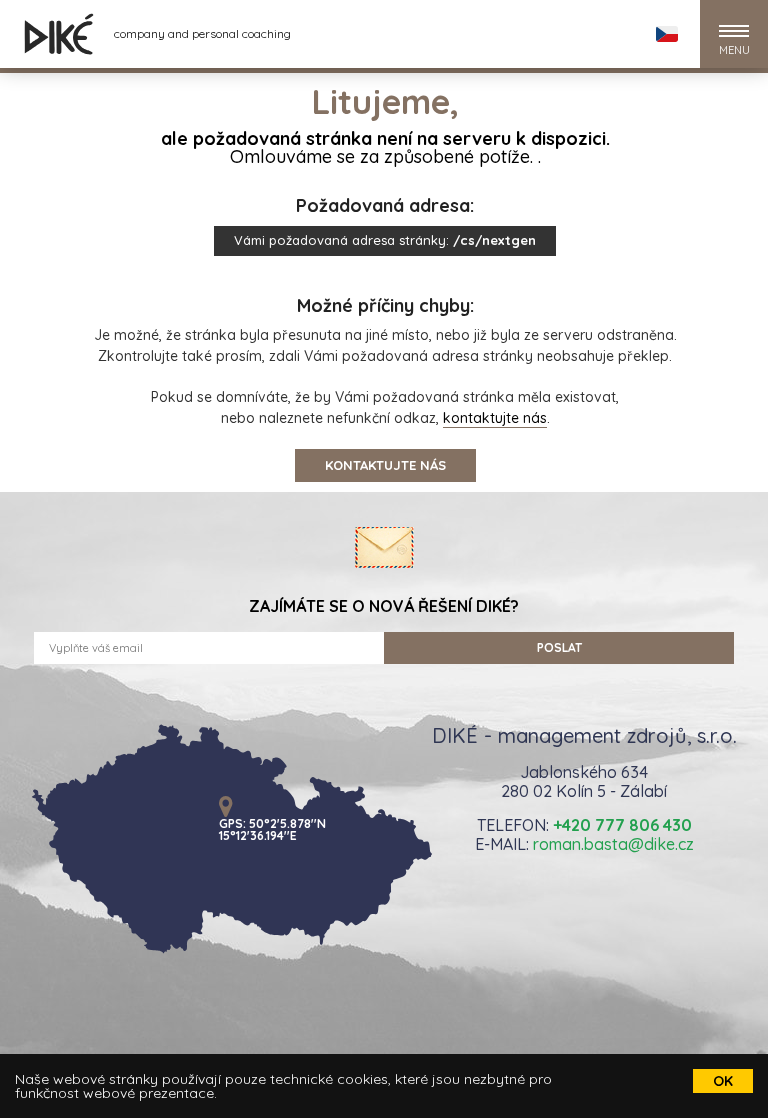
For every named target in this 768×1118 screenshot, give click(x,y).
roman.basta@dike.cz (613, 844)
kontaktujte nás (495, 418)
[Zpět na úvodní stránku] (59, 34)
